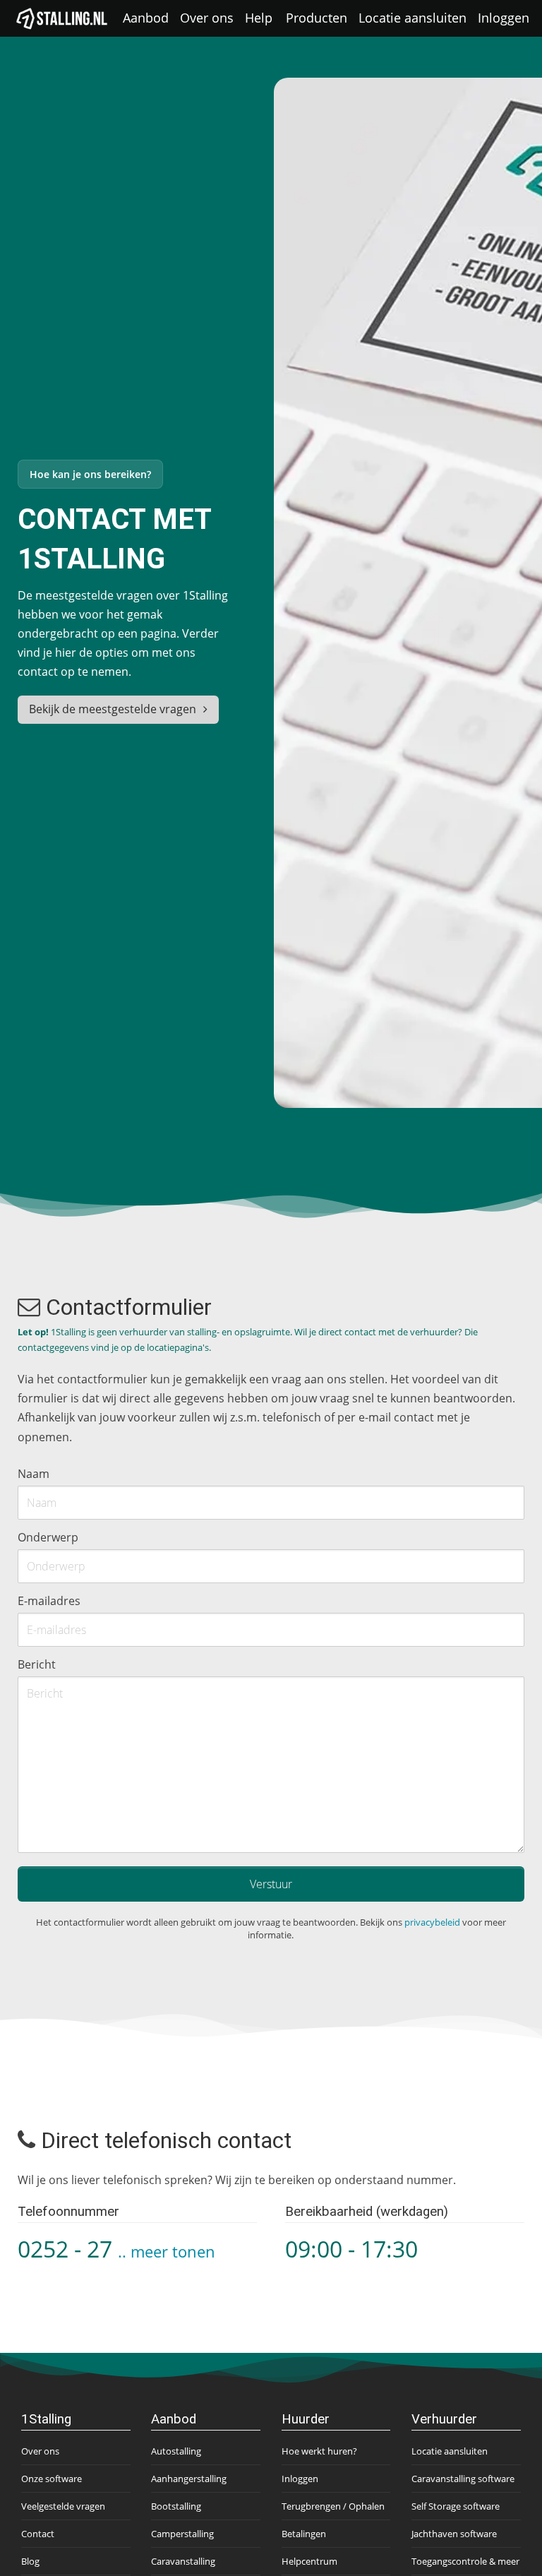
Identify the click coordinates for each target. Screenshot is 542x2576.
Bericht (37, 1664)
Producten (317, 18)
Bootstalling (176, 2506)
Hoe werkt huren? (319, 2451)
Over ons (207, 18)
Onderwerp (48, 1537)
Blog (30, 2561)
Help (259, 18)
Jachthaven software (454, 2534)
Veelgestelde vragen (63, 2506)
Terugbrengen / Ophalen (333, 2506)
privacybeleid (432, 1922)
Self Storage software (456, 2506)
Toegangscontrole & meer (465, 2561)
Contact (38, 2534)
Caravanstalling (183, 2561)
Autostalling (176, 2451)
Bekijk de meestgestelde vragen (113, 709)
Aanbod (146, 18)
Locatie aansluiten (412, 18)
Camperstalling (182, 2534)
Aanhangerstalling (189, 2479)
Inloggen (504, 18)
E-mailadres (49, 1601)
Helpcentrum (309, 2561)
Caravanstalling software (463, 2479)
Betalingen (304, 2534)
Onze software (52, 2479)
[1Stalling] (62, 18)
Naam (34, 1474)
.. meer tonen (167, 2252)
